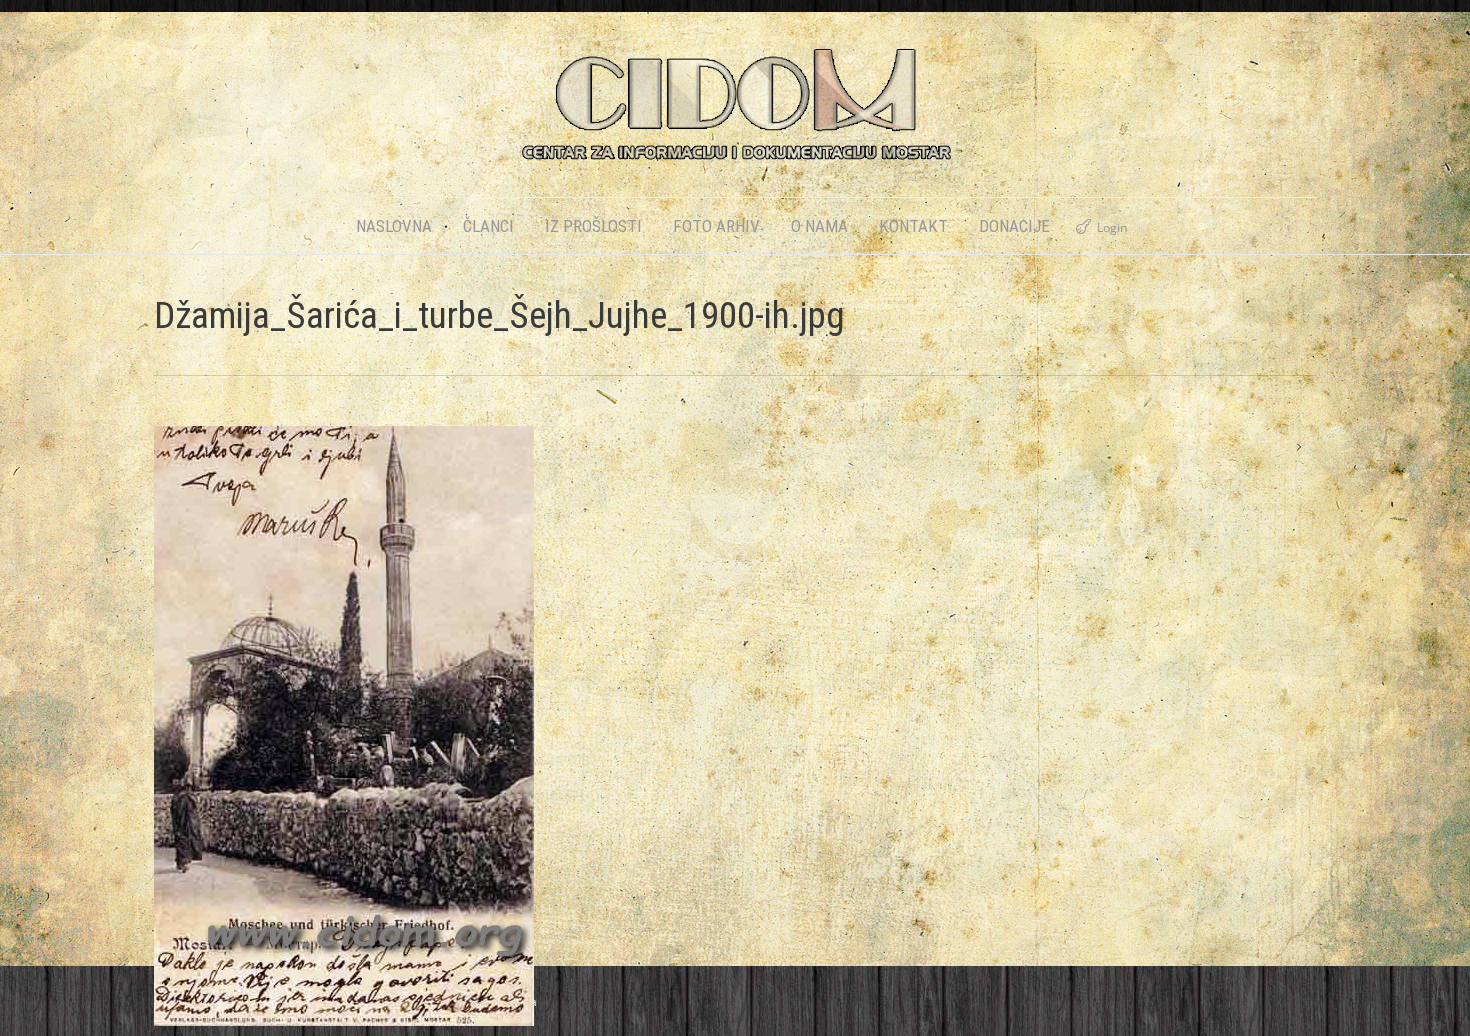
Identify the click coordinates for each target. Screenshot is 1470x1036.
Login (1112, 227)
